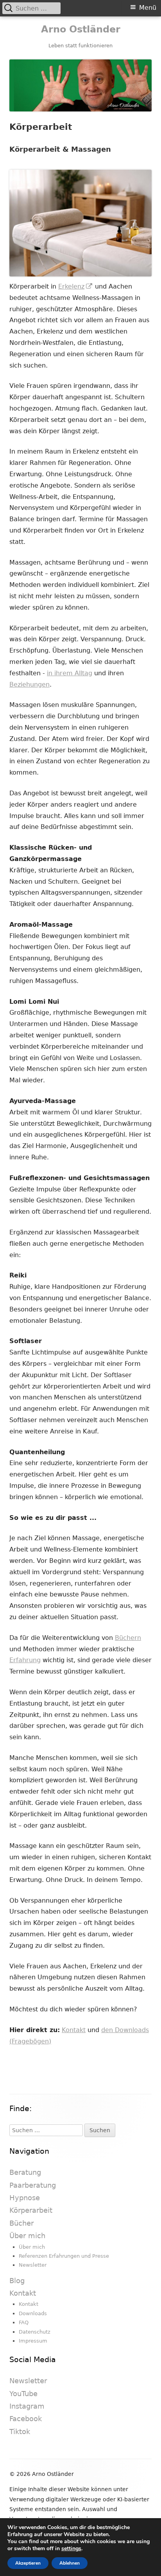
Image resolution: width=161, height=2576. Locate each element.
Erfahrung (25, 1660)
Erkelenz (76, 286)
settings (71, 2549)
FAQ (24, 2322)
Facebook (26, 2419)
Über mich (27, 2236)
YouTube (23, 2394)
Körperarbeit (31, 2210)
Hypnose (25, 2198)
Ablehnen (70, 2563)
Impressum (33, 2341)
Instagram (27, 2406)
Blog (17, 2281)
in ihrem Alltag (70, 673)
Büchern (128, 1638)
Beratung (25, 2172)
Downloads (33, 2313)
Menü (148, 8)
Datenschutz (35, 2332)
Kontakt (74, 2030)
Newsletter (33, 2265)
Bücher (21, 2223)
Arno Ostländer (81, 29)
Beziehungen (30, 684)
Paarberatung (33, 2185)
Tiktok (20, 2432)
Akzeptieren (28, 2563)
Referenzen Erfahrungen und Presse (64, 2256)
